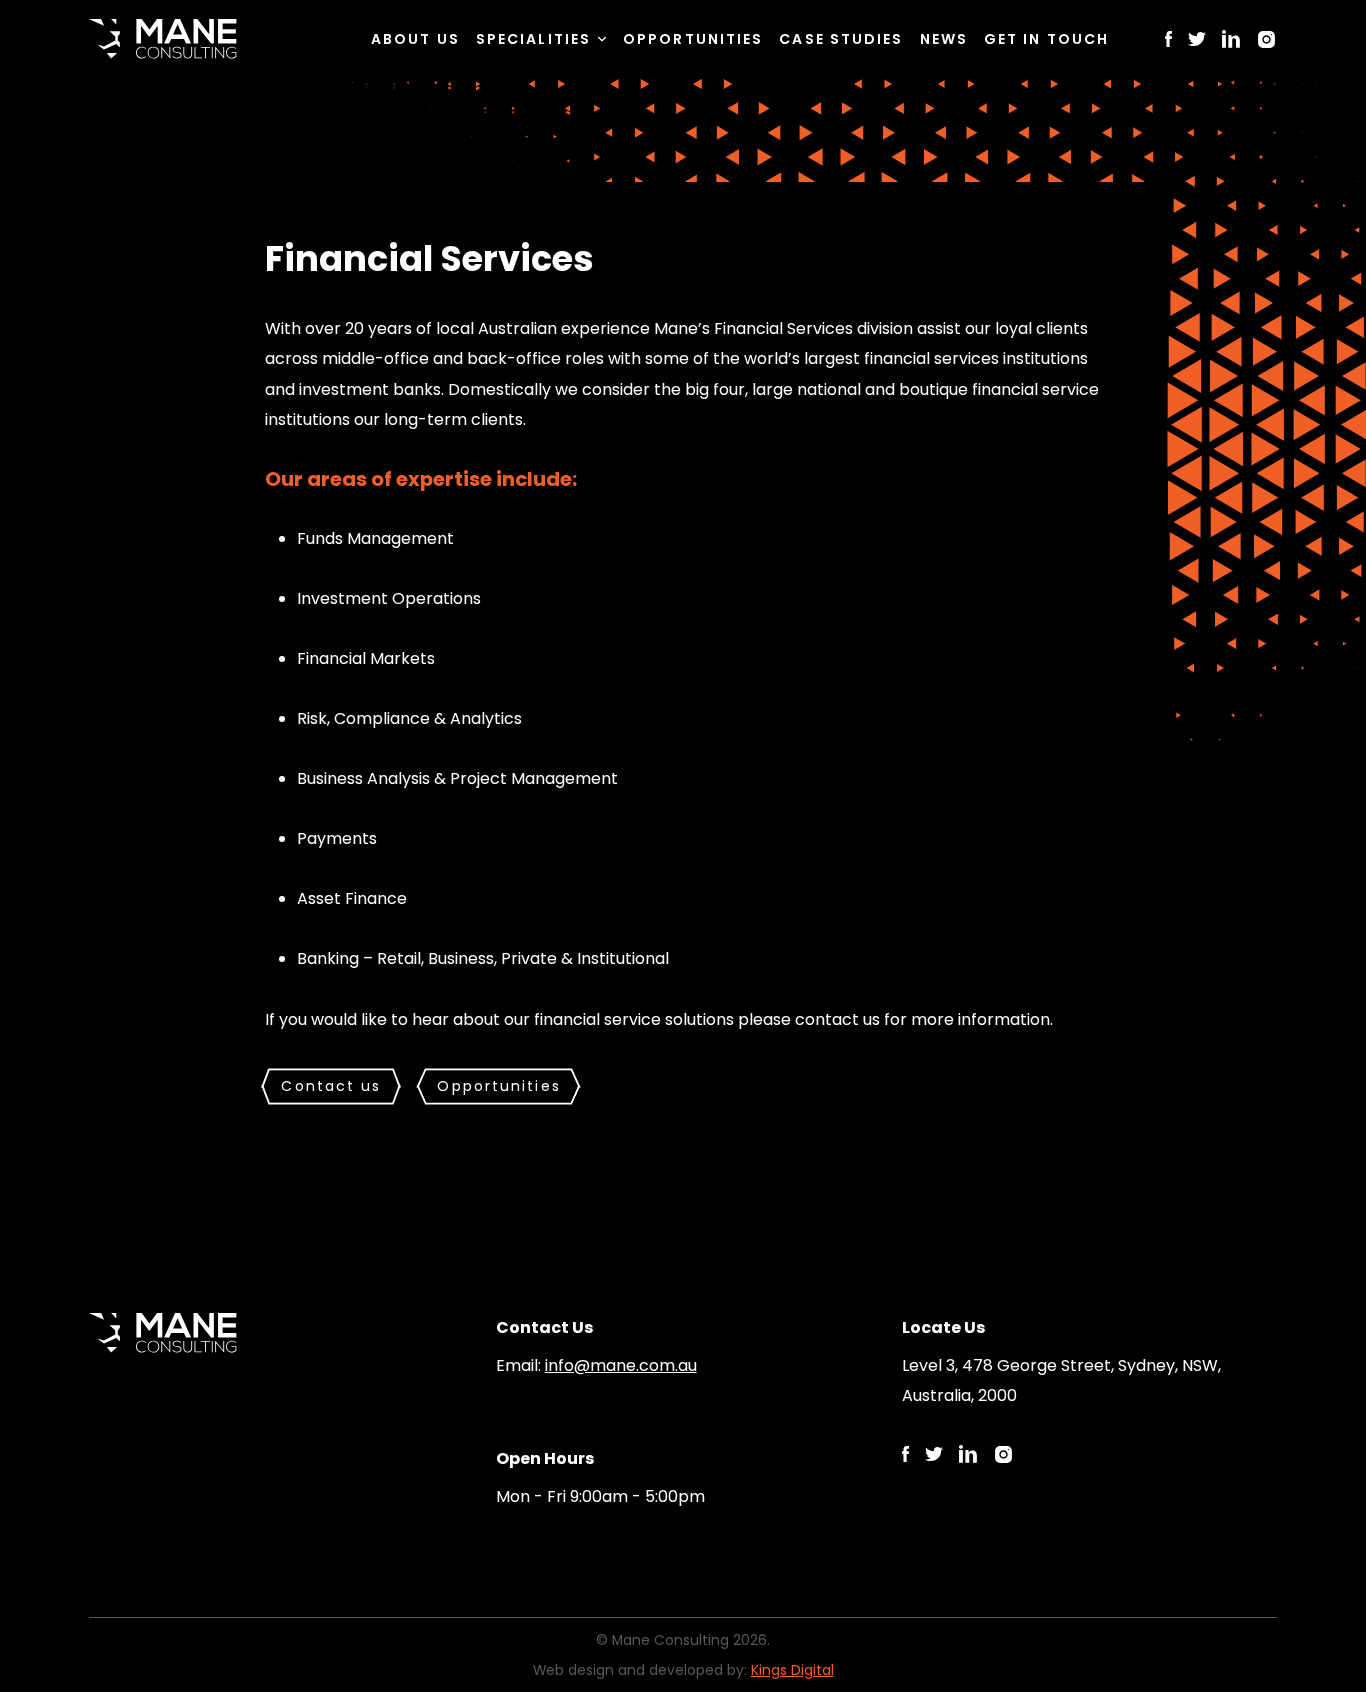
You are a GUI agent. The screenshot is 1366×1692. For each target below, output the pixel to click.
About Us (415, 39)
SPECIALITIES (533, 39)
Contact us (331, 1086)
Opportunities (693, 39)
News (944, 39)
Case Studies (841, 39)
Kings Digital (792, 1670)
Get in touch (1046, 39)
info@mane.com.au (621, 1365)
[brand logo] (163, 39)
